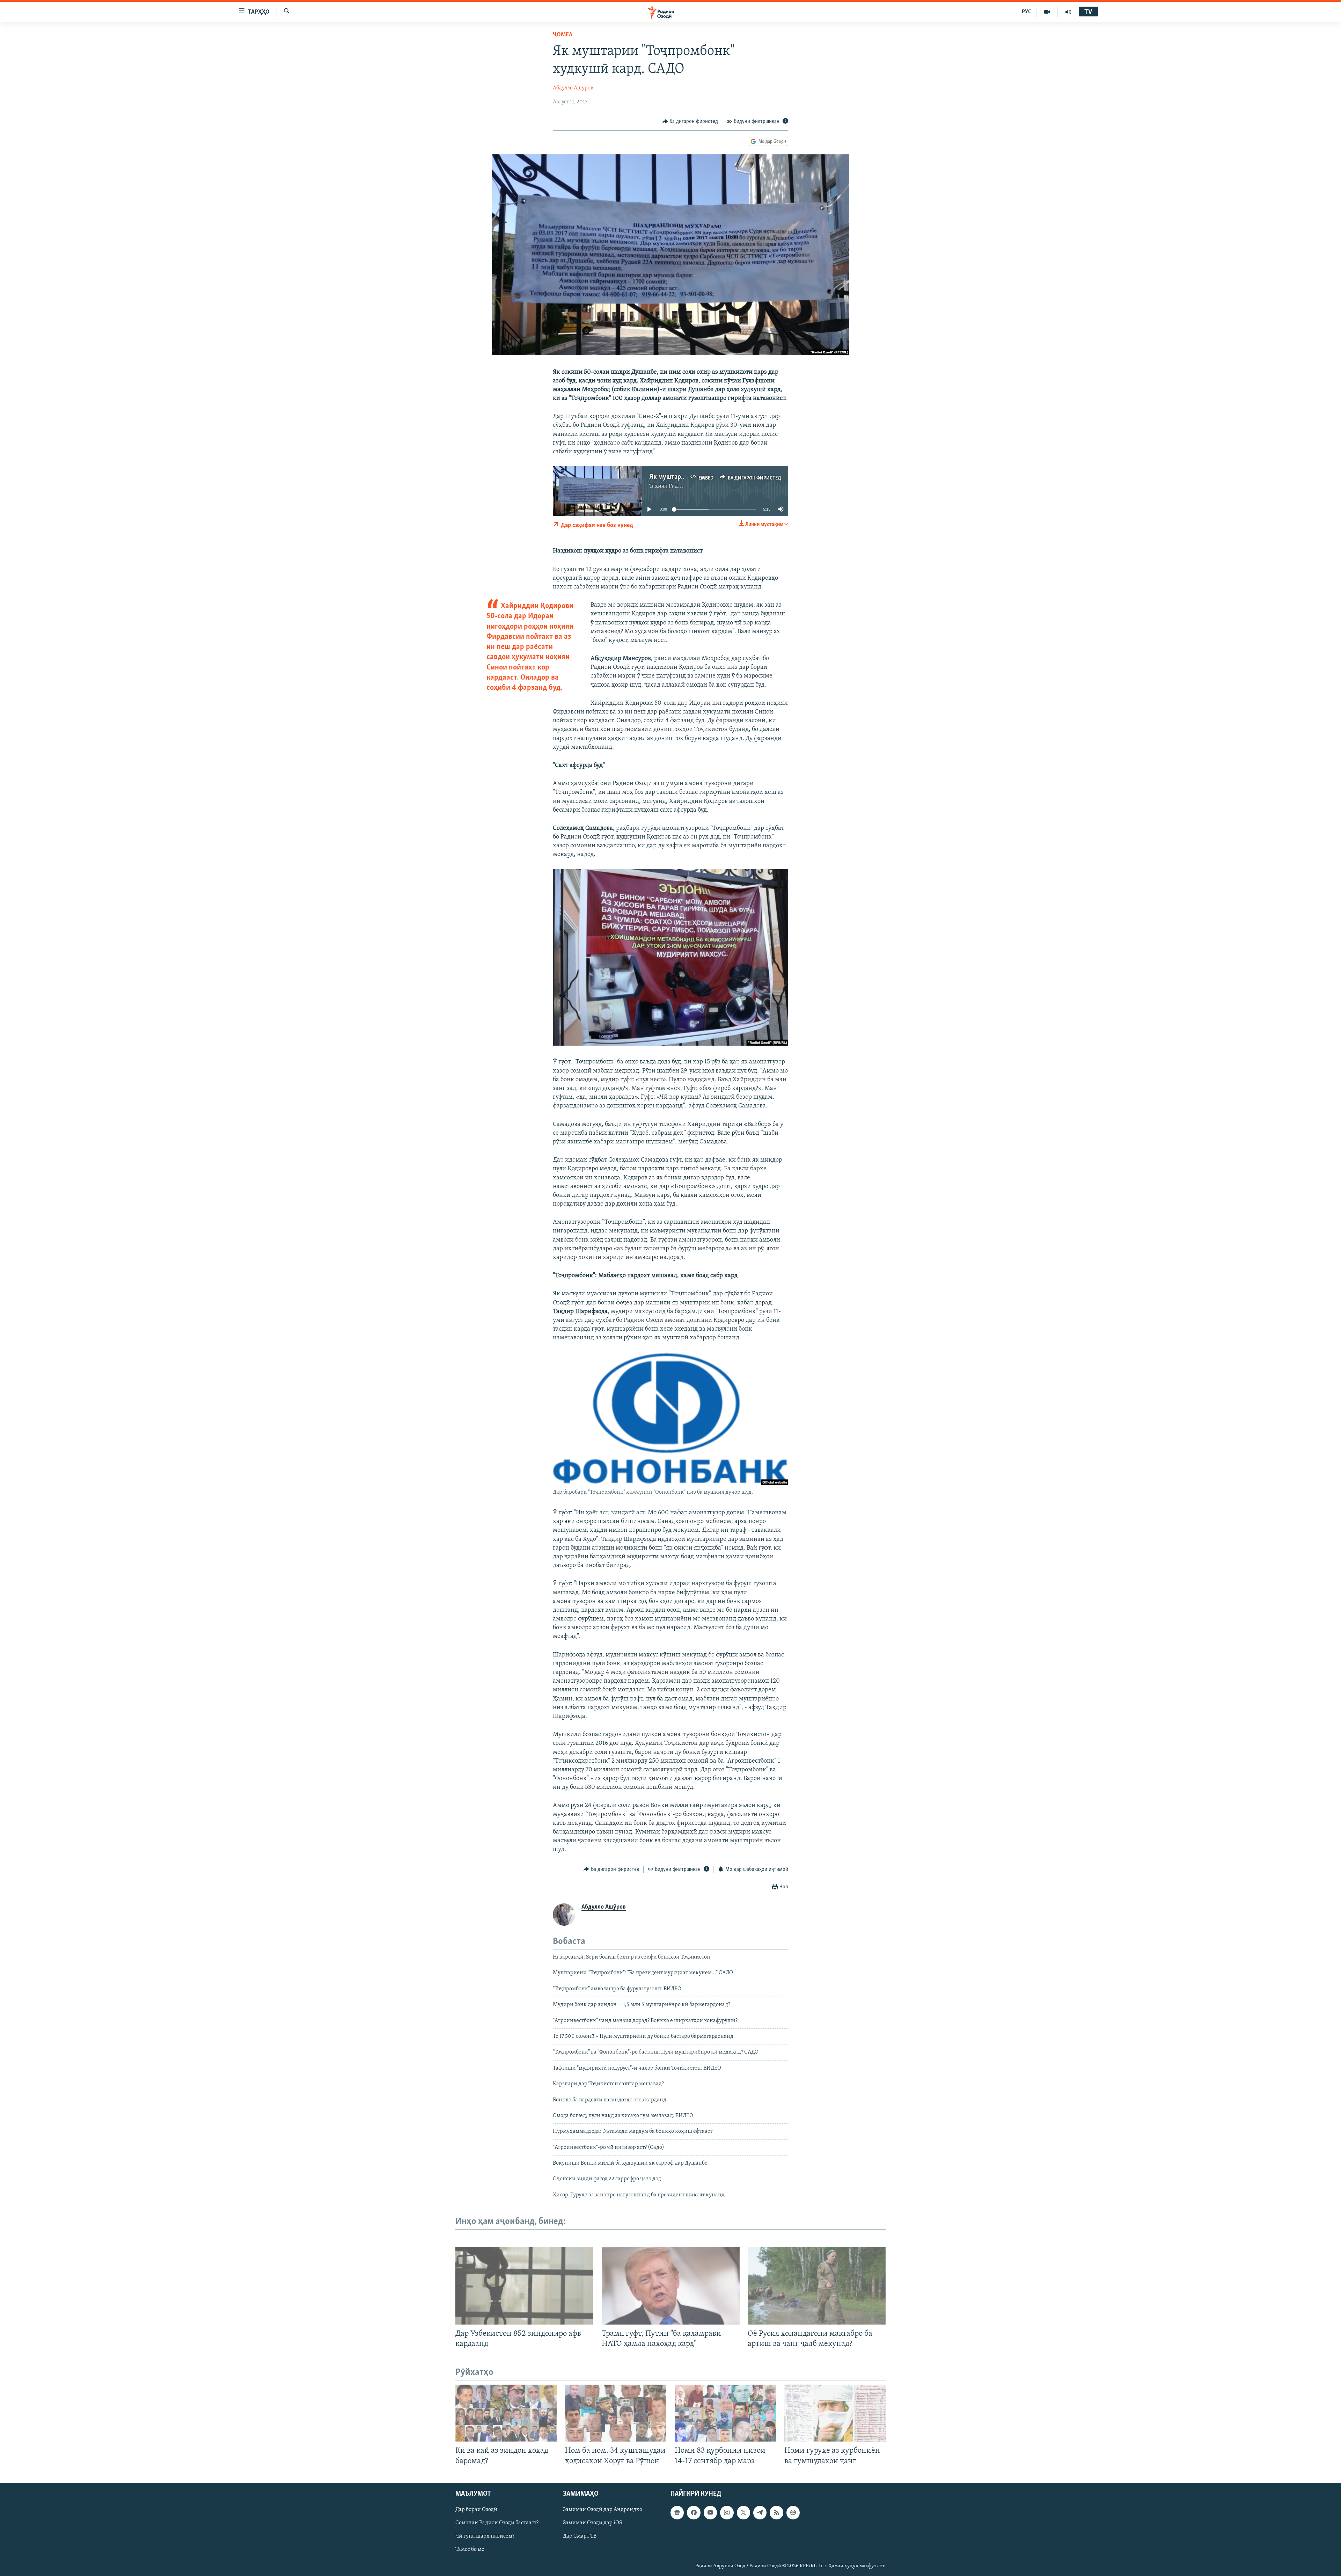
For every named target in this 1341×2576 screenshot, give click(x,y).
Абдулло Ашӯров (573, 88)
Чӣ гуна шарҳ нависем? (485, 2536)
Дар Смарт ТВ (580, 2536)
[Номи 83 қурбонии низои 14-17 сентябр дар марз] (725, 2413)
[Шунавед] (1068, 12)
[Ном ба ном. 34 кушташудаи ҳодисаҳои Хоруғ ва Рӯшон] (616, 2413)
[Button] (690, 122)
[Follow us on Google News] (677, 2512)
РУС (1027, 12)
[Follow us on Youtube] (710, 2512)
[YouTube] (1047, 12)
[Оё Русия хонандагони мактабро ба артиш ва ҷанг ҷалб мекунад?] (817, 2286)
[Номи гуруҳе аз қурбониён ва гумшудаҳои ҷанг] (835, 2413)
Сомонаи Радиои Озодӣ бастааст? (497, 2523)
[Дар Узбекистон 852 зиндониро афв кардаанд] (524, 2286)
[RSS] (776, 2512)
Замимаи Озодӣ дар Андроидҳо (603, 2510)
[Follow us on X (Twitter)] (743, 2512)
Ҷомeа (563, 35)
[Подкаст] (793, 2512)
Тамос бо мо (470, 2549)
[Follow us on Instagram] (727, 2512)
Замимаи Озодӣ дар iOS (593, 2523)
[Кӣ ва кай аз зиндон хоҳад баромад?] (506, 2413)
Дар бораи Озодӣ (476, 2510)
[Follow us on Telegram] (760, 2512)
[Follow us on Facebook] (694, 2512)
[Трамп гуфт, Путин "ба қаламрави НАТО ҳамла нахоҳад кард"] (671, 2286)
